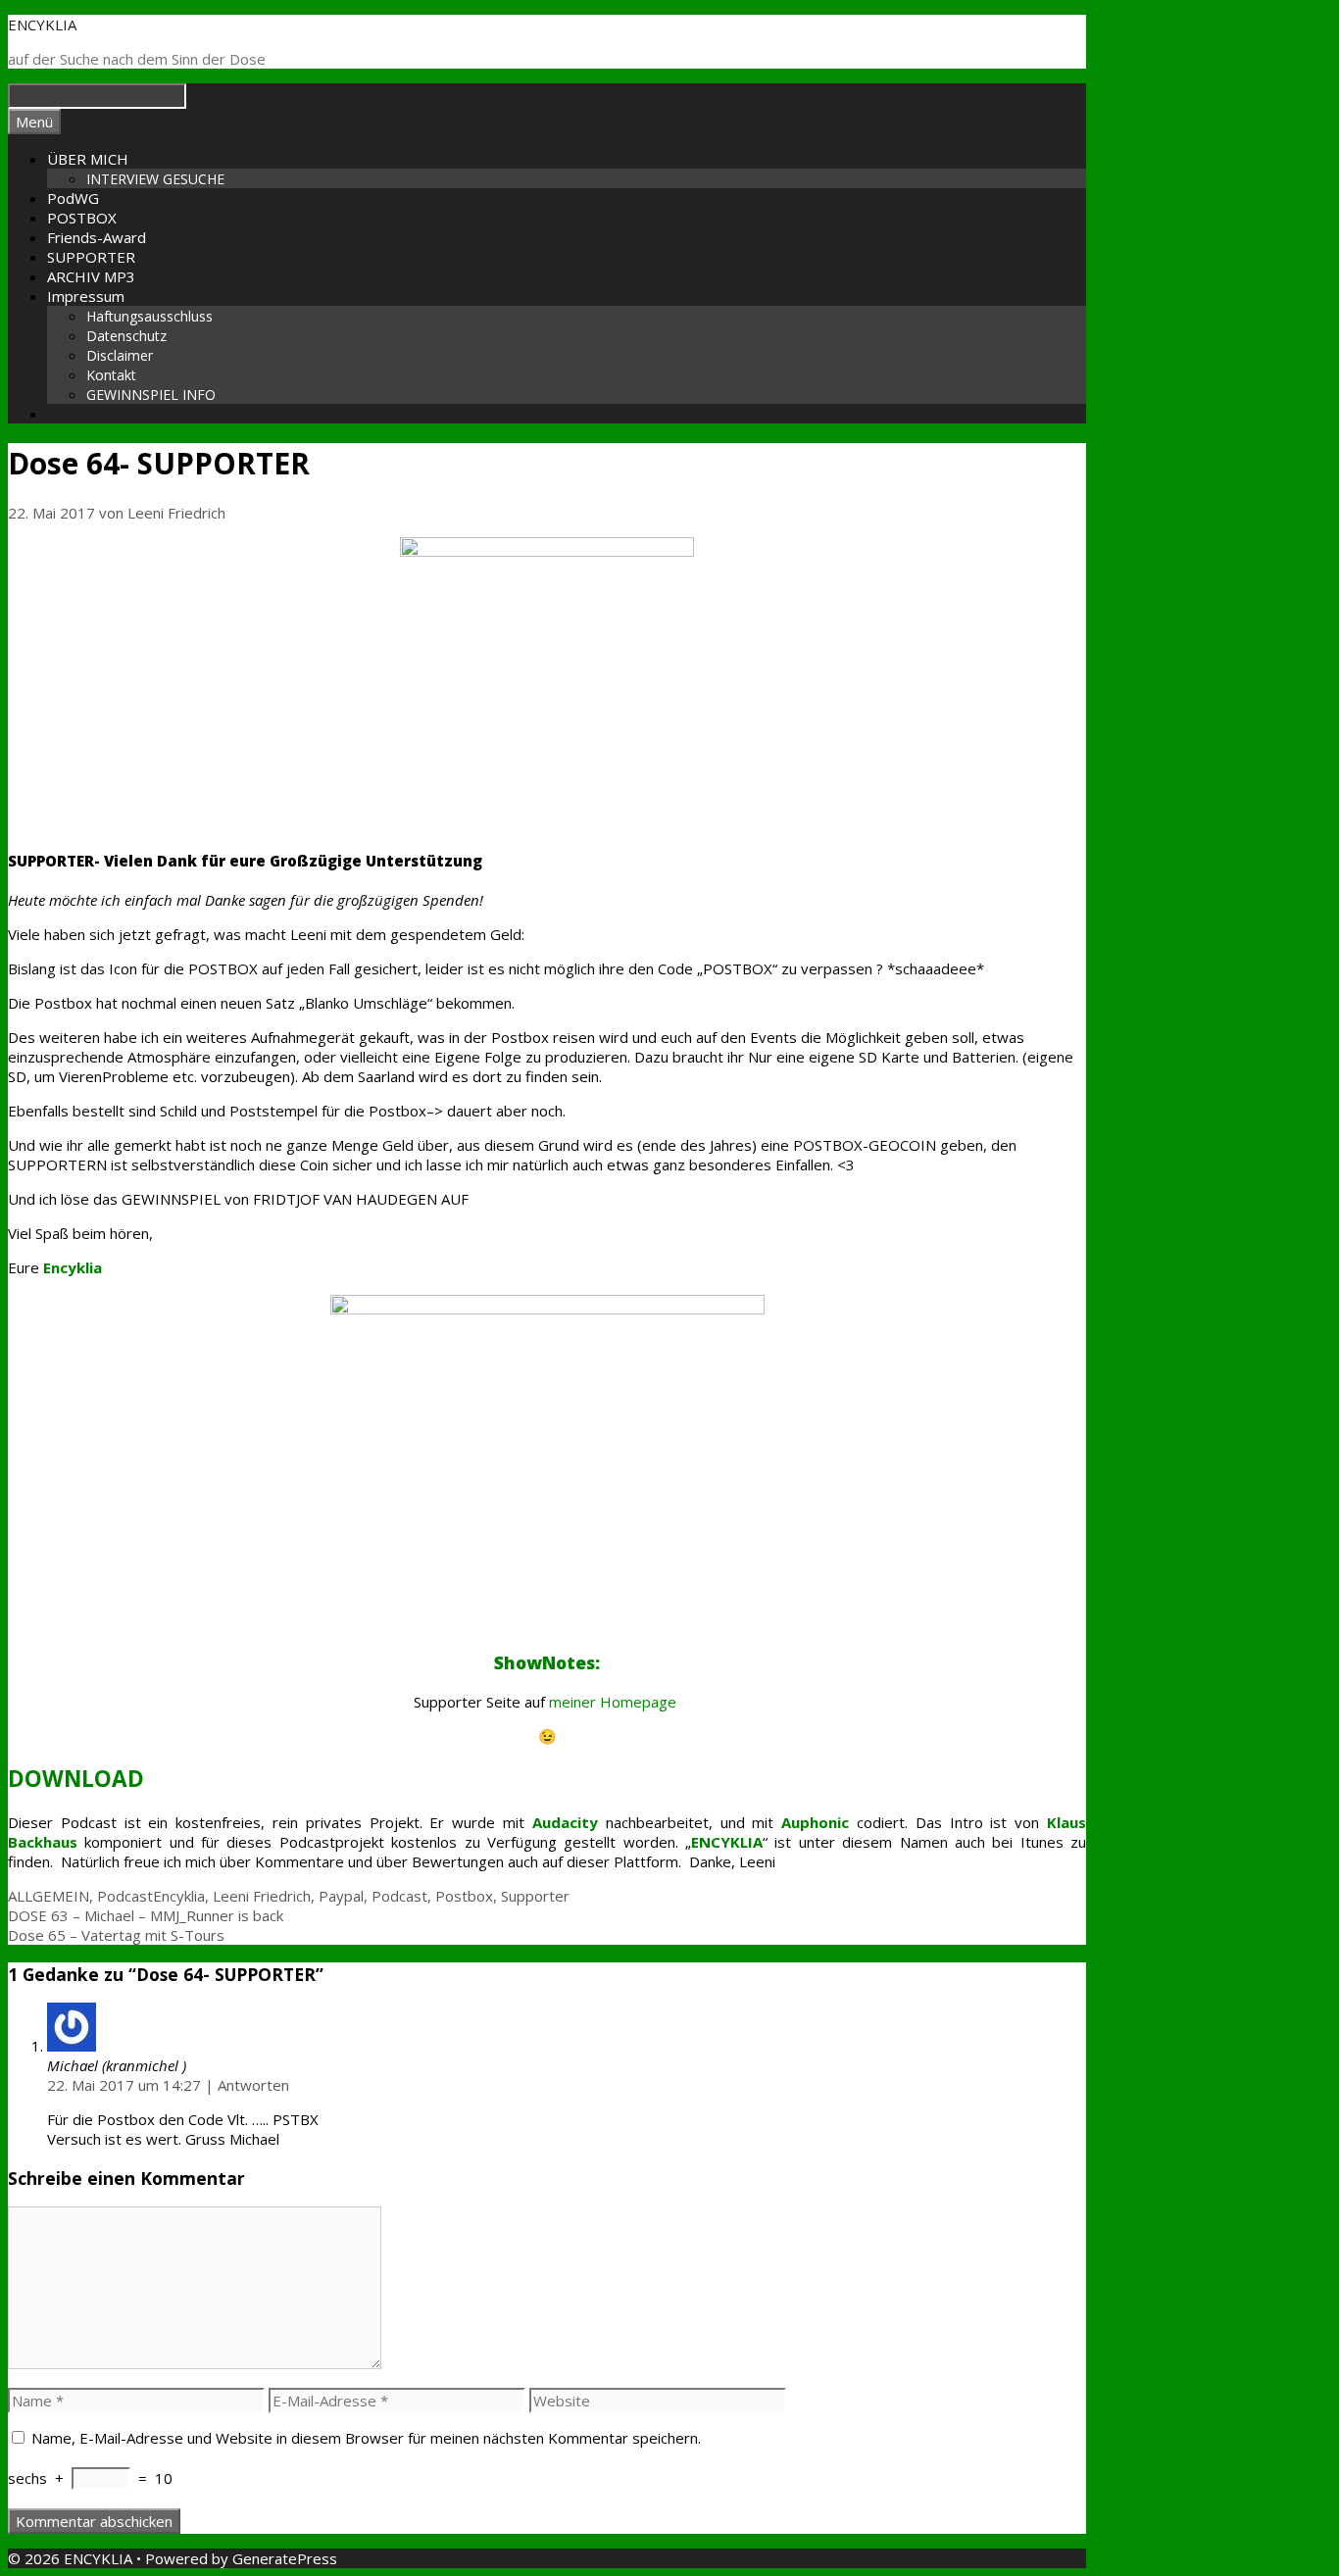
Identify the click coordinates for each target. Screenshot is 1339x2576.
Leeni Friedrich (262, 1896)
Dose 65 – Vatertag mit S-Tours (116, 1935)
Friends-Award (97, 237)
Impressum (86, 296)
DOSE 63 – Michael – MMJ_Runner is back (146, 1915)
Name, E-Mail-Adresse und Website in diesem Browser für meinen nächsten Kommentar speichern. (366, 2438)
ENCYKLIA (42, 25)
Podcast (125, 1896)
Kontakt (111, 375)
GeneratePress (285, 2558)
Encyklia (179, 1896)
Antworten (253, 2085)
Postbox (464, 1896)
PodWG (73, 198)
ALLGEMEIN (49, 1896)
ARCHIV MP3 (91, 276)
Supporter (535, 1896)
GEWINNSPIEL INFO (151, 395)
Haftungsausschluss (149, 316)
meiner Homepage (615, 1702)
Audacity (565, 1822)
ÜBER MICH (88, 159)
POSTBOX (82, 218)
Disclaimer (120, 355)
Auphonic (815, 1822)
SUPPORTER (91, 257)
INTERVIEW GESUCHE (155, 179)
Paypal (341, 1896)
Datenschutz (126, 336)
